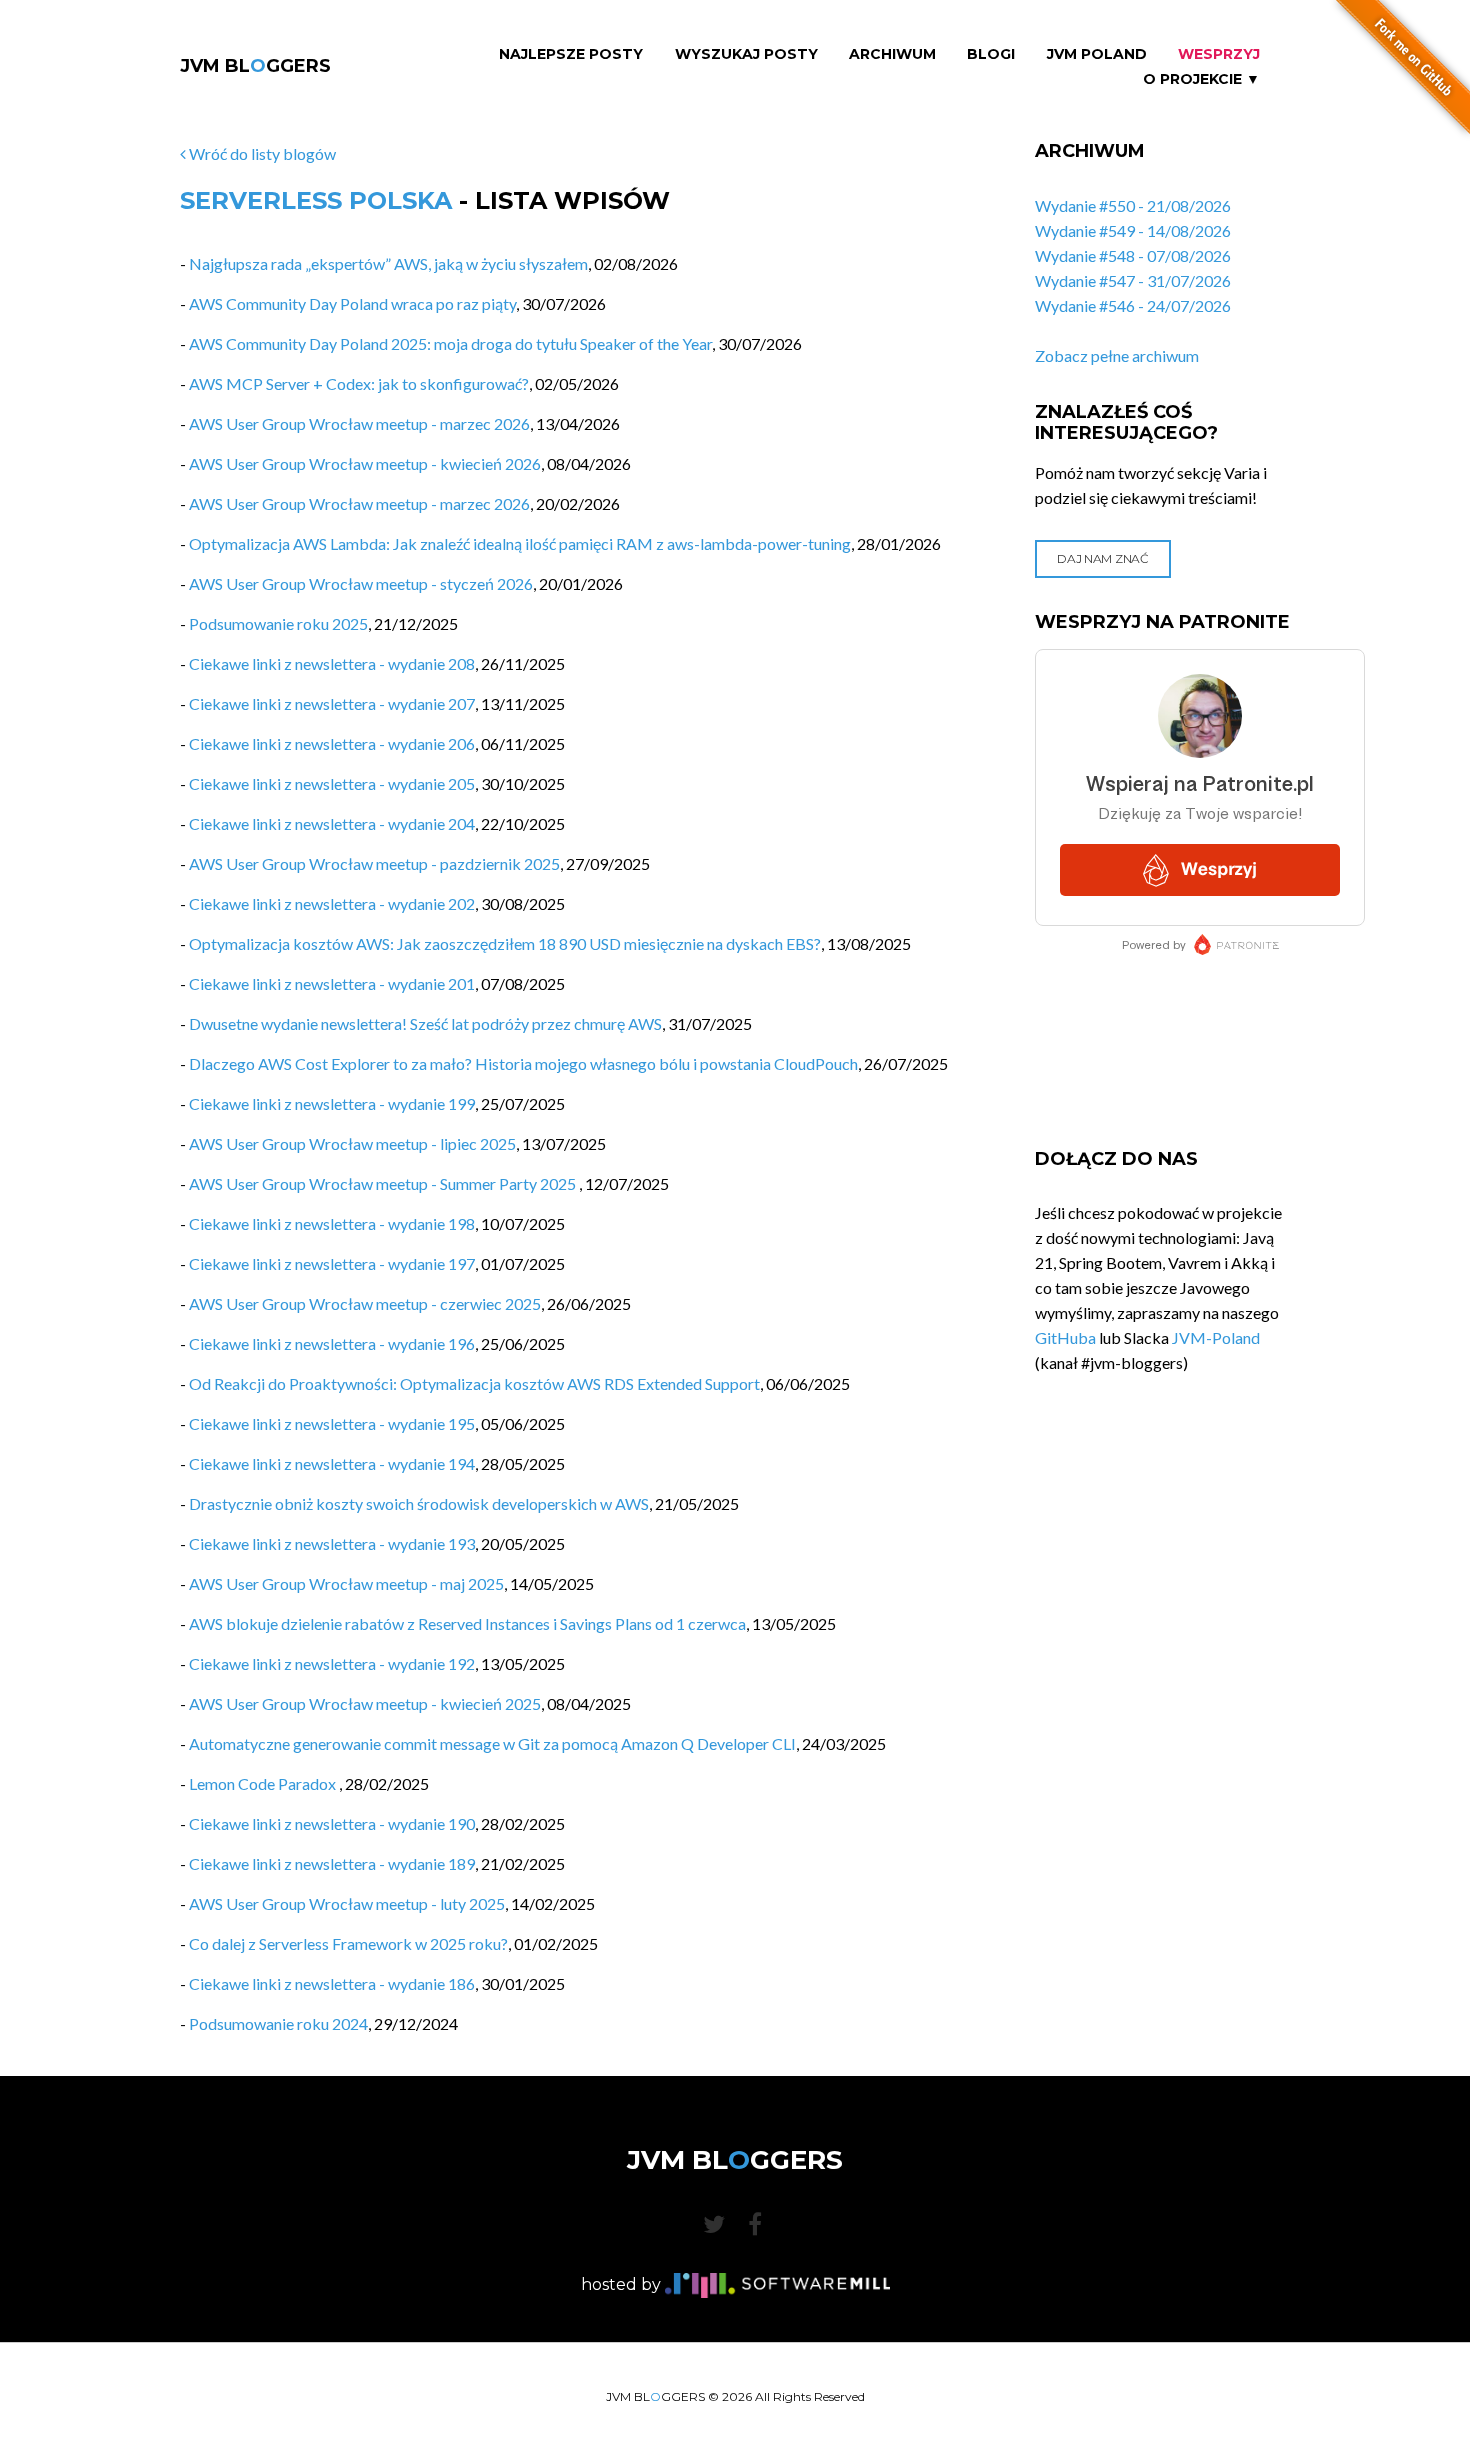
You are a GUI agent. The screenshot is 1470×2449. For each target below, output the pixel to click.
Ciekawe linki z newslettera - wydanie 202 (332, 903)
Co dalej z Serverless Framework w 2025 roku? (348, 1943)
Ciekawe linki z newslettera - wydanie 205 (332, 783)
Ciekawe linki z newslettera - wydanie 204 (332, 823)
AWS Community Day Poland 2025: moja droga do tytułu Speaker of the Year (450, 343)
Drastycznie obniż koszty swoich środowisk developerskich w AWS (419, 1503)
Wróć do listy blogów (261, 153)
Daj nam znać (1102, 558)
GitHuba (1065, 1337)
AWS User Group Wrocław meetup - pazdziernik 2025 (374, 863)
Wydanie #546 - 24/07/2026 (1133, 305)
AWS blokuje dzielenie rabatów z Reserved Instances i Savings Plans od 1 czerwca (467, 1623)
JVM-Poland (1216, 1337)
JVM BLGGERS (255, 66)
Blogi (991, 54)
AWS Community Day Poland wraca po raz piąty (352, 303)
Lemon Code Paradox (264, 1783)
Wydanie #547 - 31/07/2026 (1133, 280)
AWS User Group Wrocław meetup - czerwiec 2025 (365, 1303)
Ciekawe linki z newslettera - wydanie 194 (332, 1463)
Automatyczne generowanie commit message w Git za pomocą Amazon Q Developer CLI (492, 1743)
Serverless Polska (316, 200)
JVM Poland (1097, 54)
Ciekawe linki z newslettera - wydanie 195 (332, 1423)
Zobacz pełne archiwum (1117, 355)
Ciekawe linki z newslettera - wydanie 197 (332, 1263)
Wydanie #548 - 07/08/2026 (1133, 255)
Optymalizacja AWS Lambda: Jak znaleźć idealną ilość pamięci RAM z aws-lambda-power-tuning (520, 543)
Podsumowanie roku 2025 (278, 623)
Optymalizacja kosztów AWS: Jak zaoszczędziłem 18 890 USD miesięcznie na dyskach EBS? (505, 943)
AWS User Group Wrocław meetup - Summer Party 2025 (384, 1183)
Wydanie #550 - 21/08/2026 (1133, 205)
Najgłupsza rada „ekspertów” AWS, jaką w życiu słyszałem (388, 263)
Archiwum (892, 54)
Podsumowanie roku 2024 (278, 2023)
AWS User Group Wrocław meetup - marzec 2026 (359, 423)
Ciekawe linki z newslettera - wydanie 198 (332, 1223)
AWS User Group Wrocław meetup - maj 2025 (346, 1583)
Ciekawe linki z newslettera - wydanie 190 (332, 1823)
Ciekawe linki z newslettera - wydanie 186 (332, 1983)
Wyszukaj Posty (746, 54)
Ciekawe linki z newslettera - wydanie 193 (332, 1543)
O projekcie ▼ (1201, 79)
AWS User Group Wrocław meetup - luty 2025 (347, 1903)
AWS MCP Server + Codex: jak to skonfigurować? (359, 383)
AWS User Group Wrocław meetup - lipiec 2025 (352, 1143)
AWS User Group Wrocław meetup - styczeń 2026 (361, 583)
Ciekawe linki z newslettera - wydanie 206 (332, 743)
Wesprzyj (1219, 54)
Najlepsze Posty (571, 54)
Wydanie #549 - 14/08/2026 (1133, 230)
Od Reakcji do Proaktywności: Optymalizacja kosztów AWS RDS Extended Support (474, 1383)
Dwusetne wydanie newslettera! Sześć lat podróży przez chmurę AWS (425, 1023)
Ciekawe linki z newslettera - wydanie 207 (332, 703)
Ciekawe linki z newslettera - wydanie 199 (332, 1103)
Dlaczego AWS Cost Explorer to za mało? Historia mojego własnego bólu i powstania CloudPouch (523, 1063)
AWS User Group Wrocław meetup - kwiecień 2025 (365, 1703)
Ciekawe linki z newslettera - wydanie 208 (332, 663)
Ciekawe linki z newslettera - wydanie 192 (332, 1663)
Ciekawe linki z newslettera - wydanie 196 (332, 1343)
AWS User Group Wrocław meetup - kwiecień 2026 (365, 463)
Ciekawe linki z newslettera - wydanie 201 (332, 983)
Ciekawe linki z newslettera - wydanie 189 (332, 1863)
